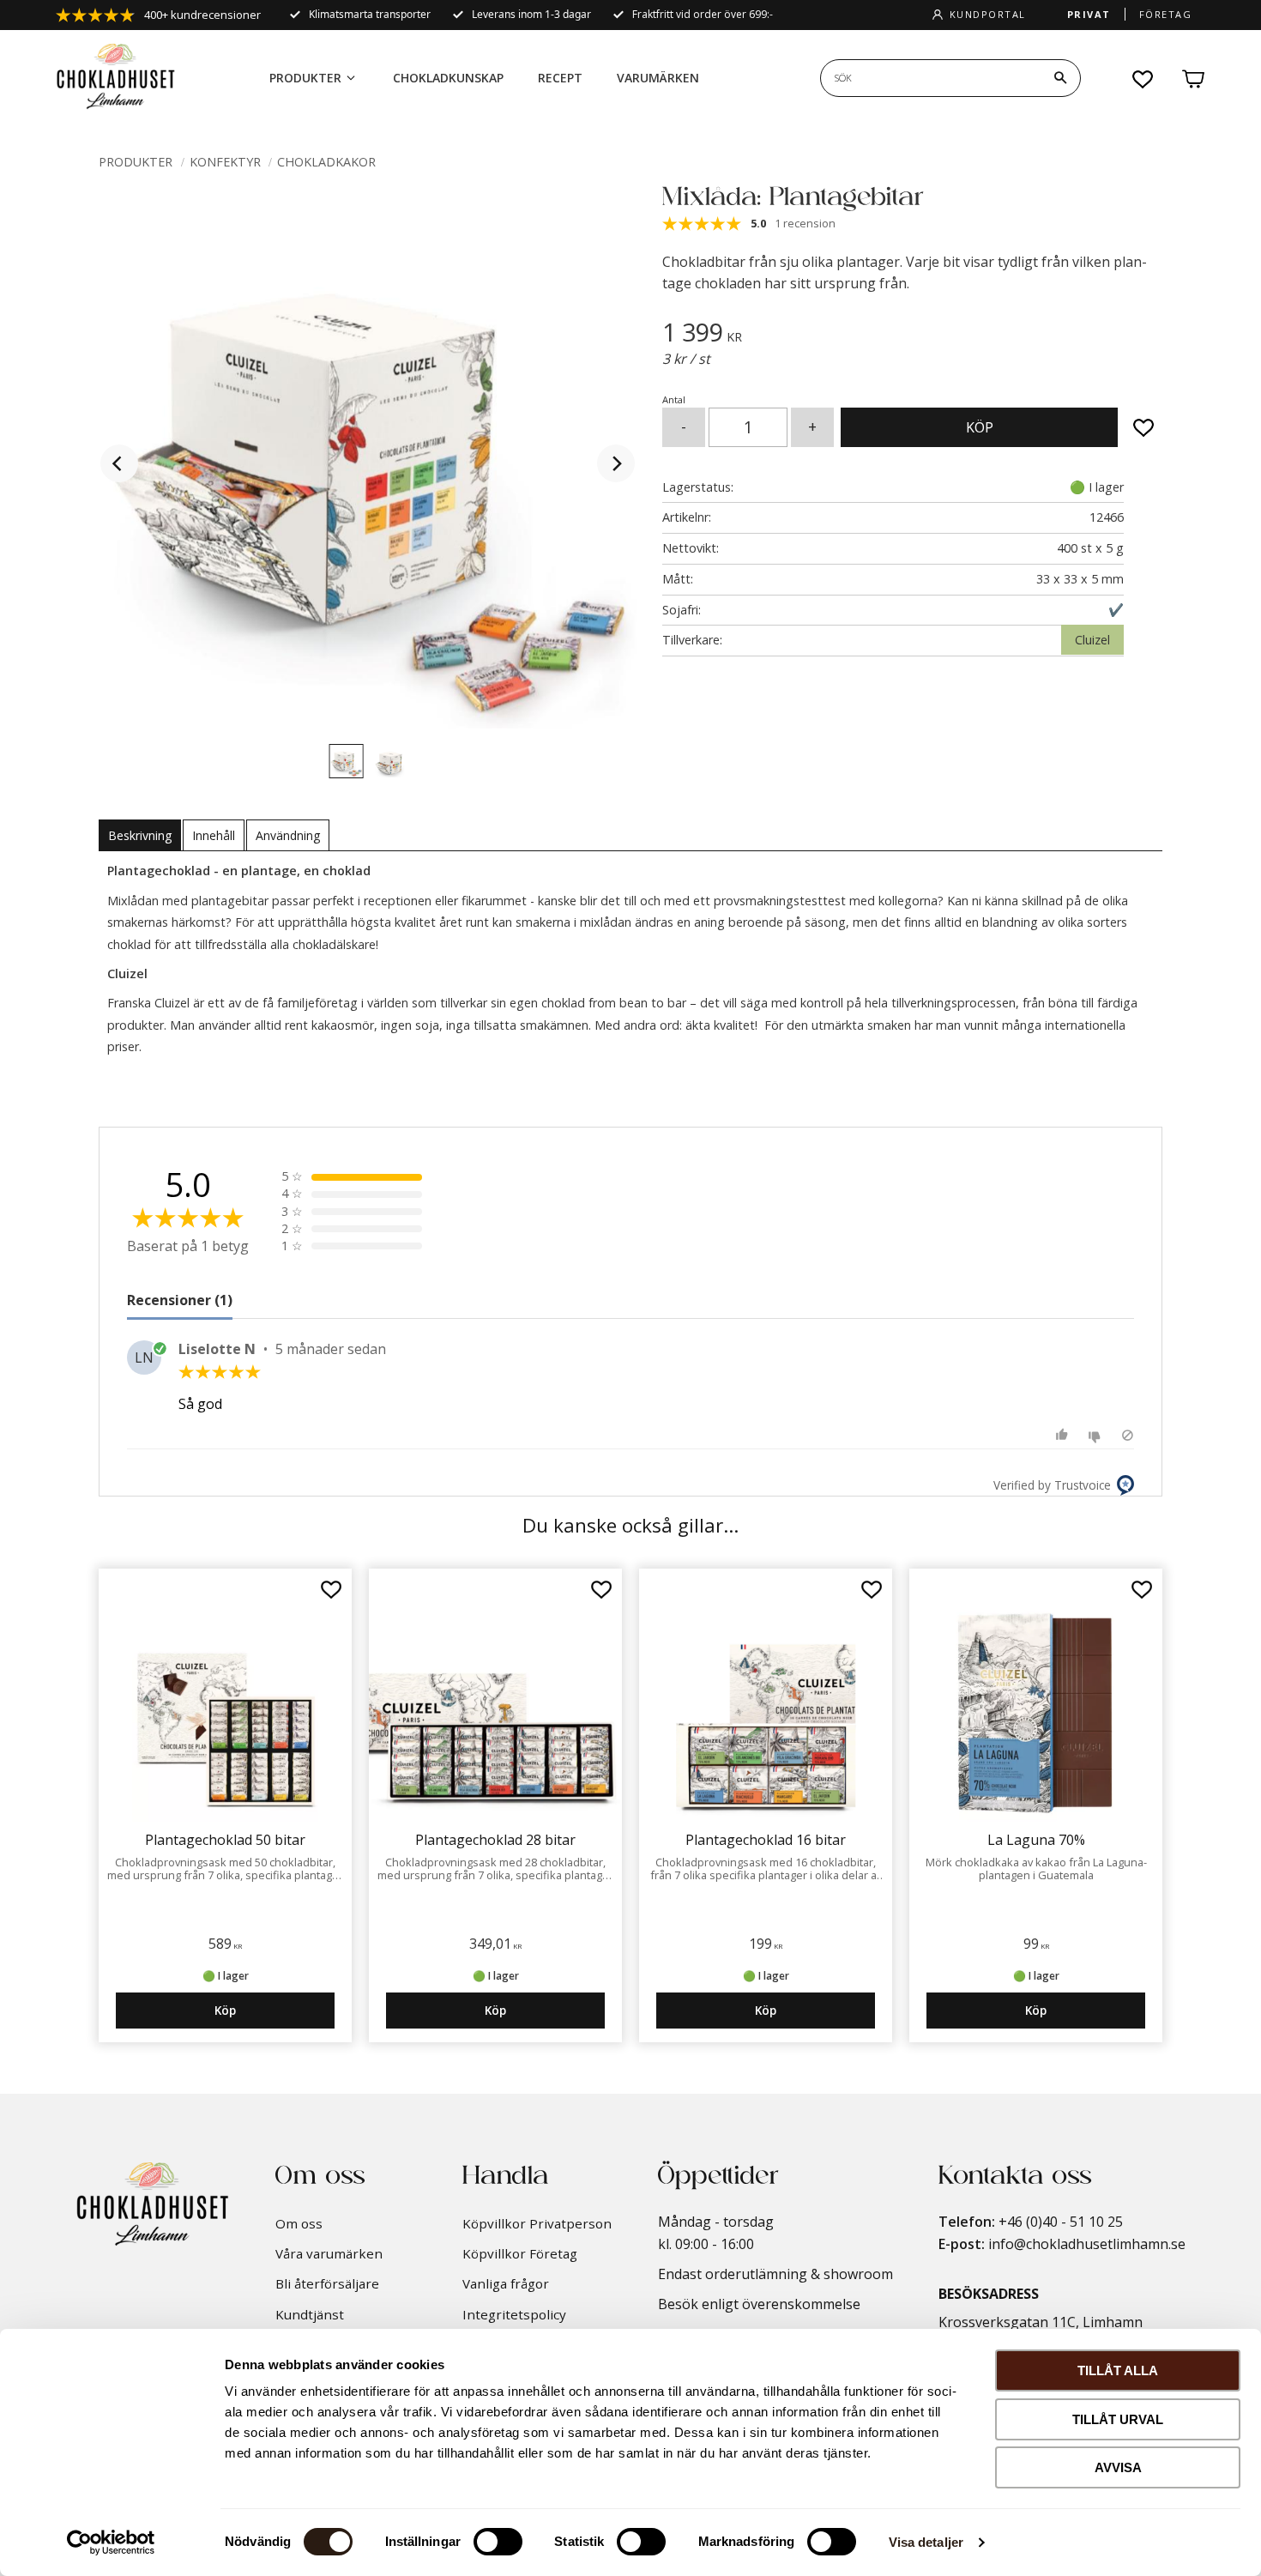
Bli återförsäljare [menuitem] (327, 2283)
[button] (1143, 79)
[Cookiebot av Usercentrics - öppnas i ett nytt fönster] (111, 2543)
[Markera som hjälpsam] (1064, 1435)
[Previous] (119, 463)
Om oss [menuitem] (299, 2223)
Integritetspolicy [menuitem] (514, 2314)
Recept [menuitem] (560, 78)
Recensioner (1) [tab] (180, 1300)
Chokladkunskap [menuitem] (448, 78)
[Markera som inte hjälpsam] (1097, 1435)
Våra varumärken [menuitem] (329, 2253)
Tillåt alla (1118, 2370)
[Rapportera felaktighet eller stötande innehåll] (1128, 1435)
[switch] (498, 2542)
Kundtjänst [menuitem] (310, 2314)
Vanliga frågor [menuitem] (506, 2283)
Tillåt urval (1118, 2419)
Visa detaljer (926, 2542)
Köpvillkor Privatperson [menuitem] (537, 2223)
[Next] (616, 463)
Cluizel (1092, 640)
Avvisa (1118, 2467)
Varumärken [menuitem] (658, 78)
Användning (288, 835)
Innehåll (214, 835)
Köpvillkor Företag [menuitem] (520, 2253)
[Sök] (1060, 78)
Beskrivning (140, 835)
